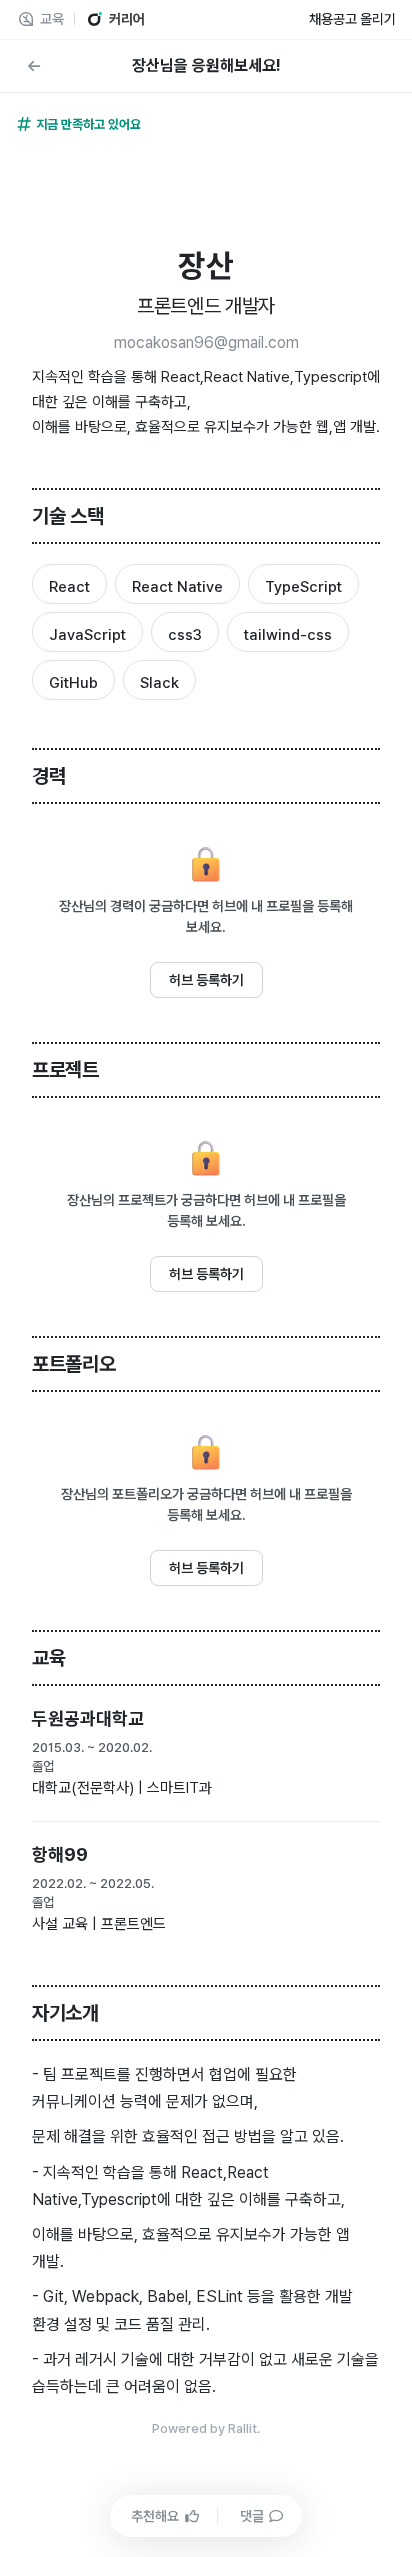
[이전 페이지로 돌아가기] (34, 66)
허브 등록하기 (206, 980)
